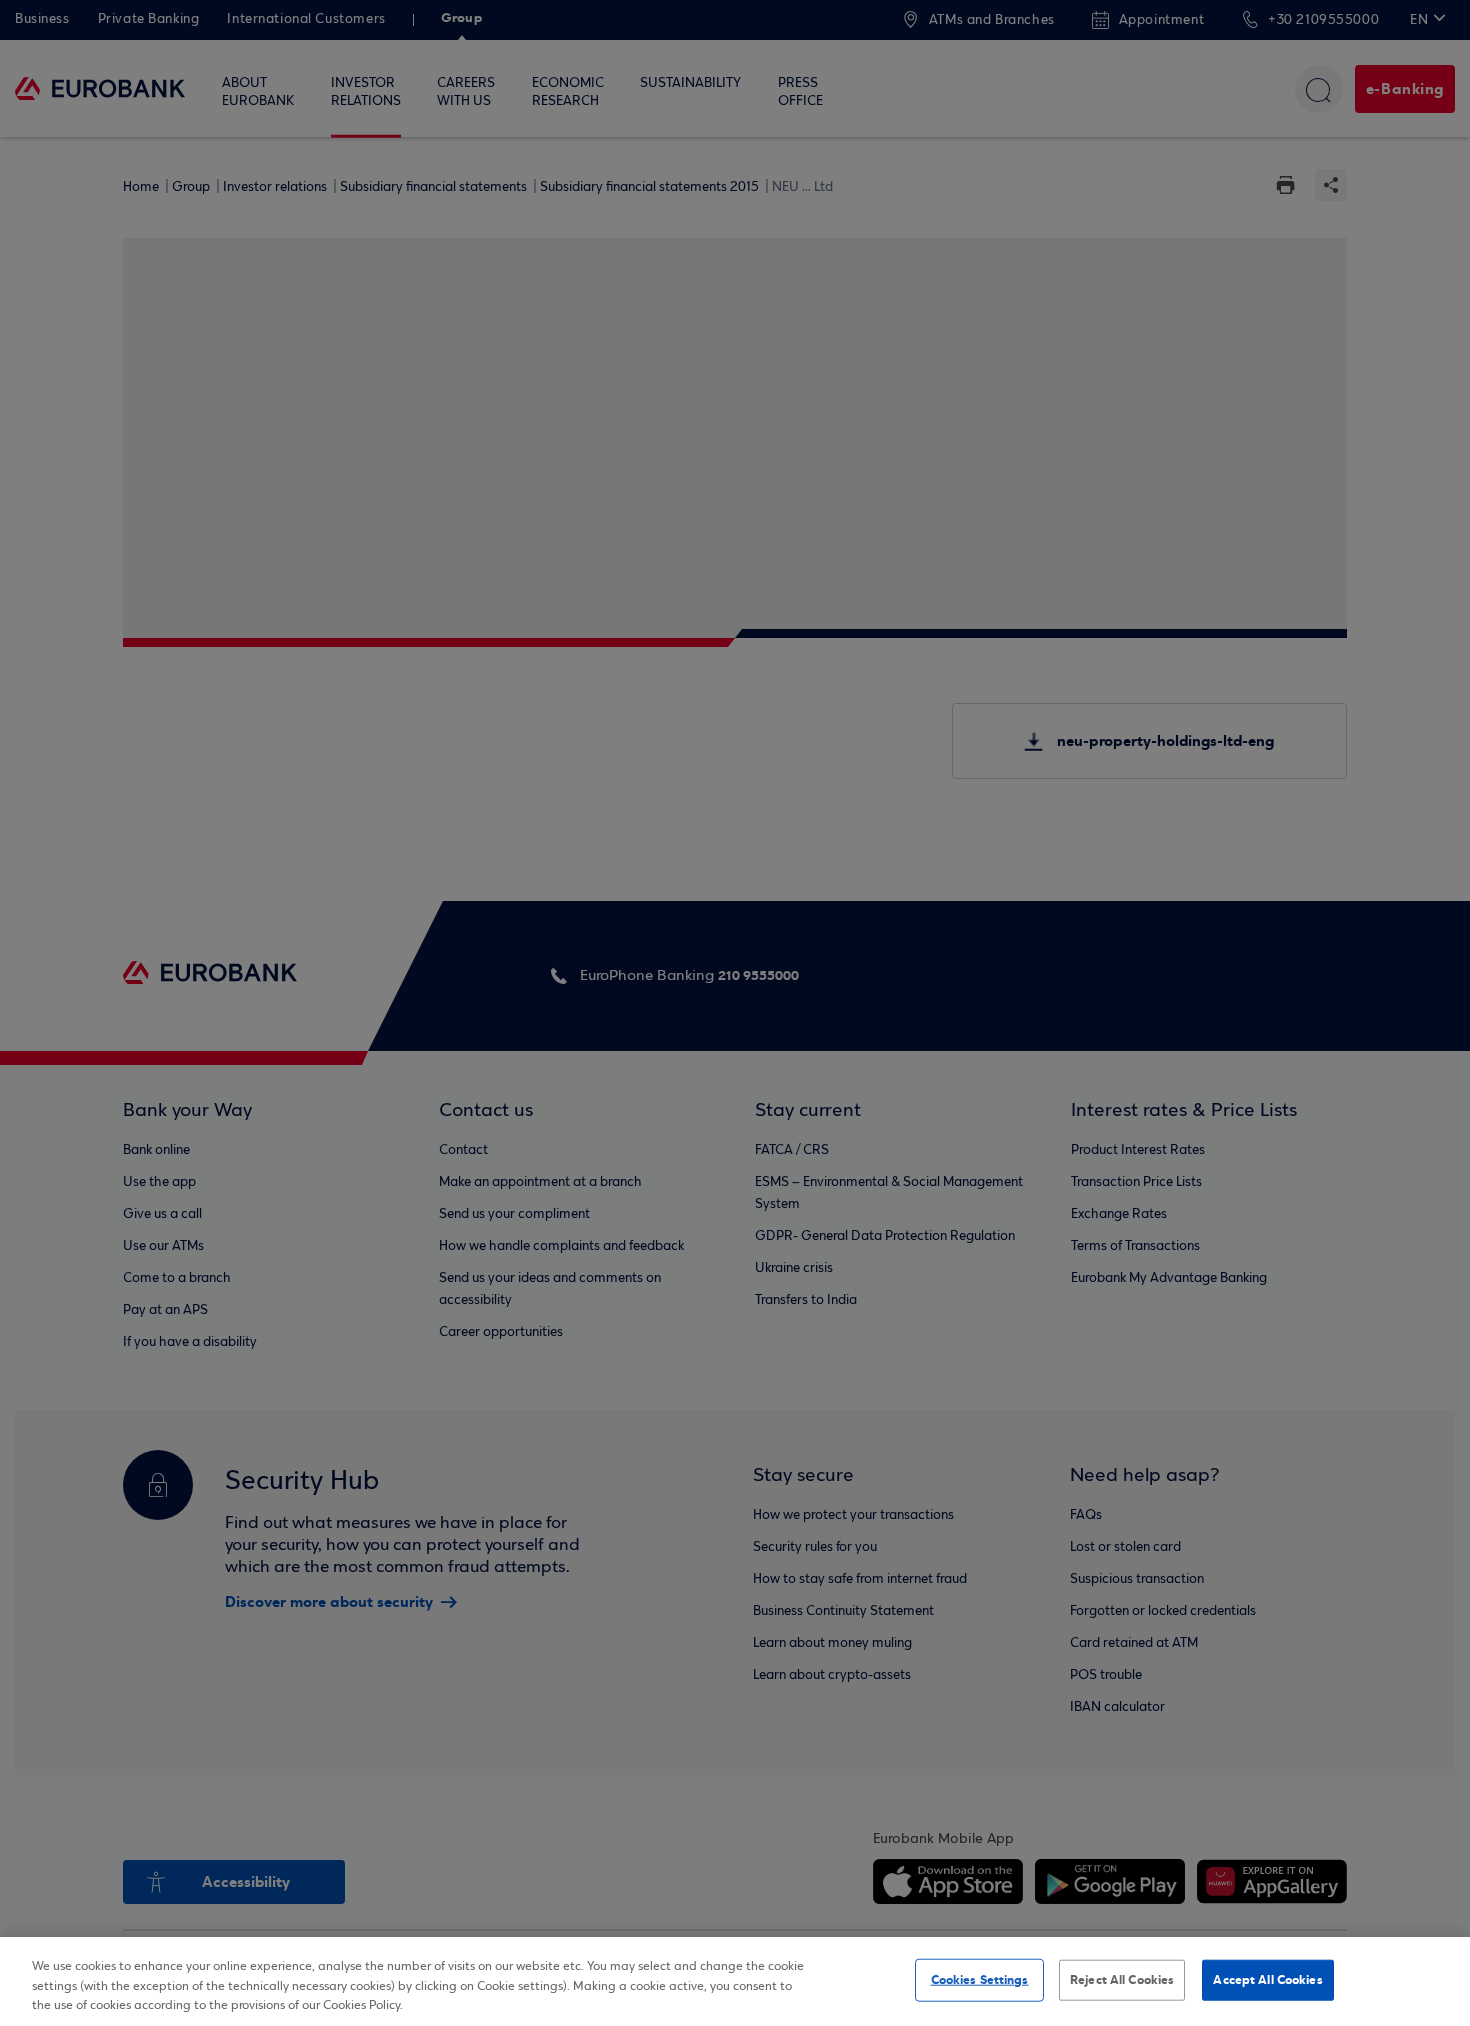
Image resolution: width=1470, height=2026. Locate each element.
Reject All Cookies (1122, 1979)
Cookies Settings (980, 1979)
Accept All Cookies (1267, 1979)
